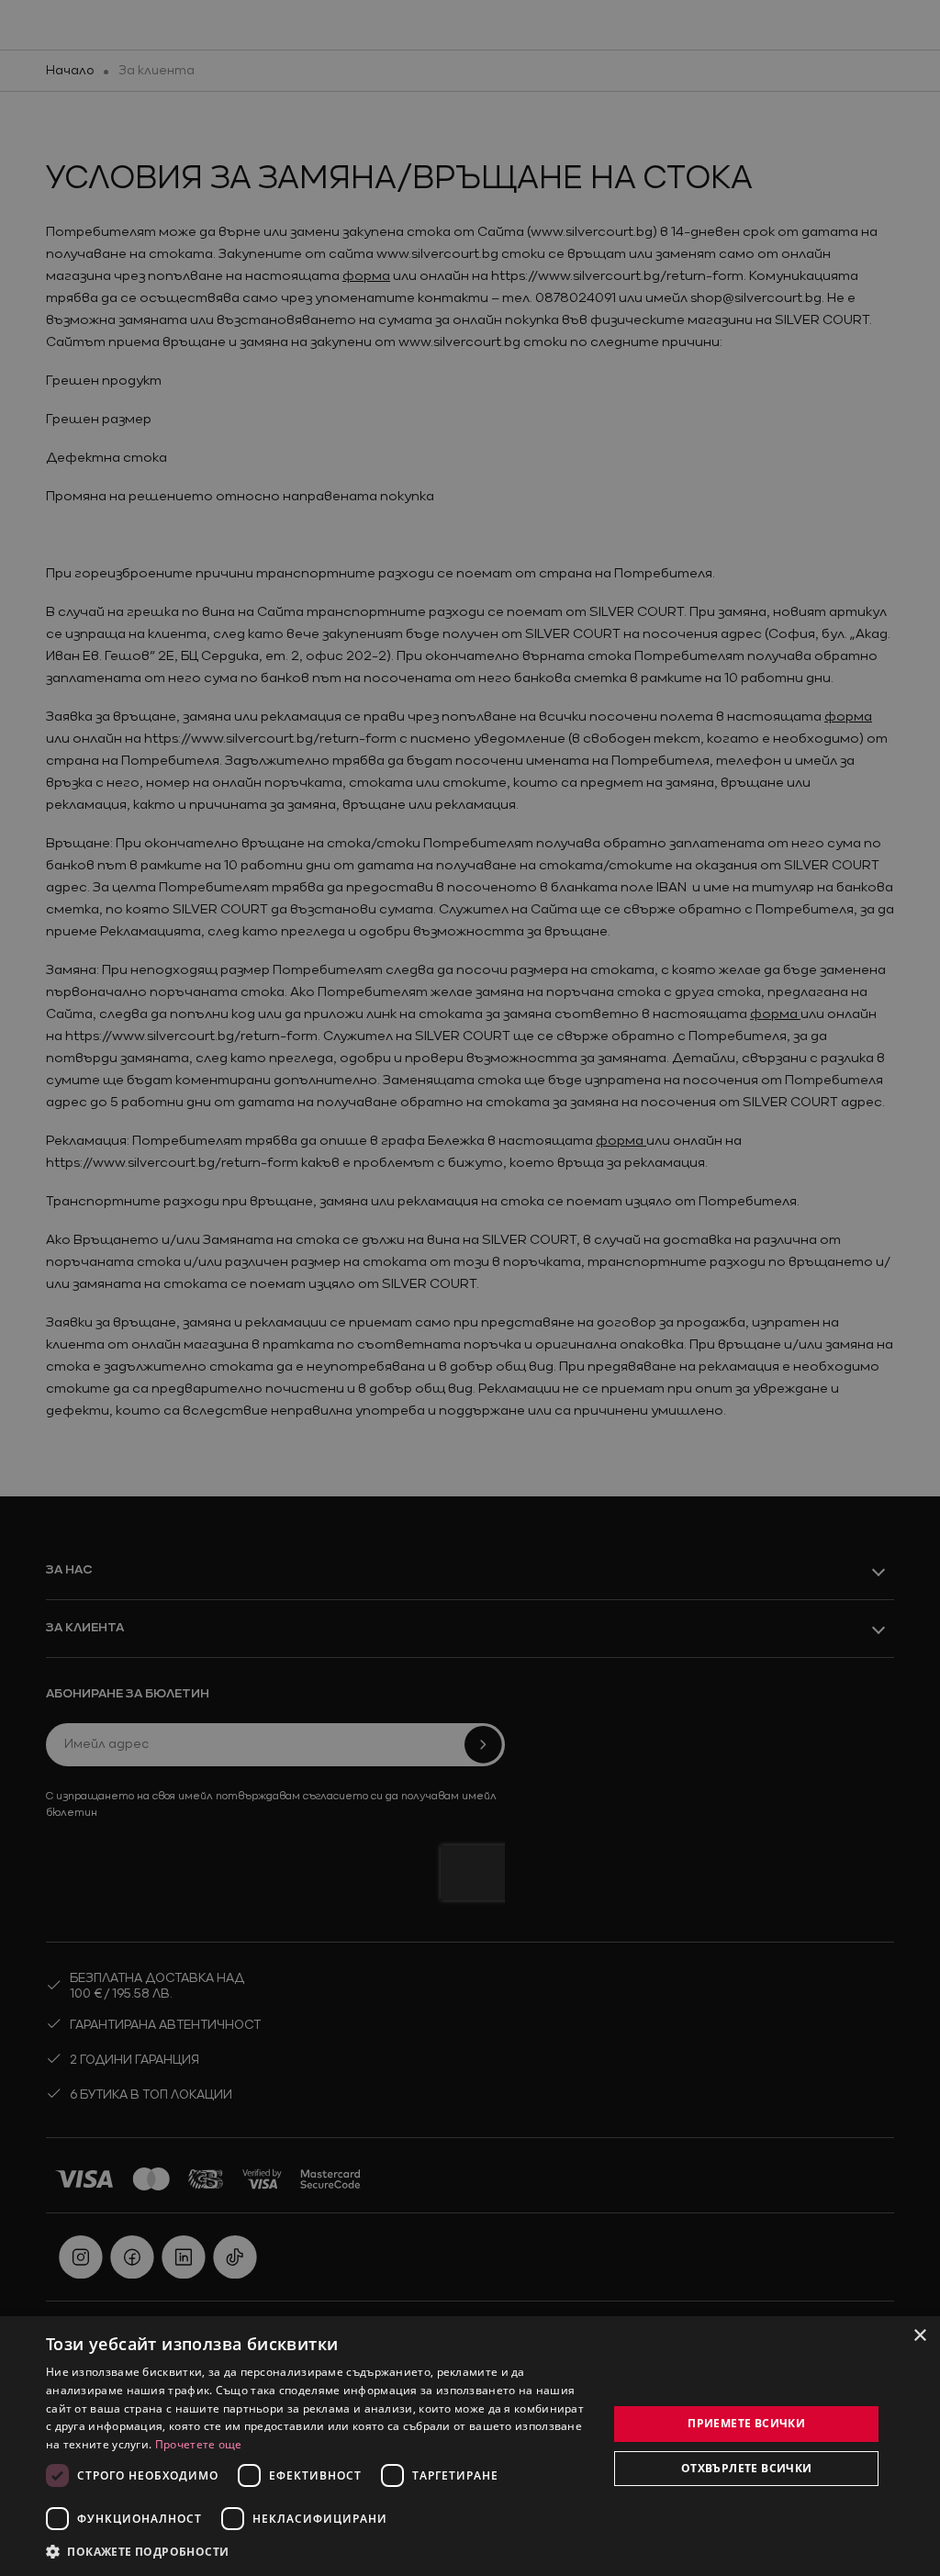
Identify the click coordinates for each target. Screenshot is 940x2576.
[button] (138, 2551)
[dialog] (470, 2446)
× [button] (919, 2336)
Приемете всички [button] (746, 2423)
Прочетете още (199, 2444)
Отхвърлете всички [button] (747, 2468)
